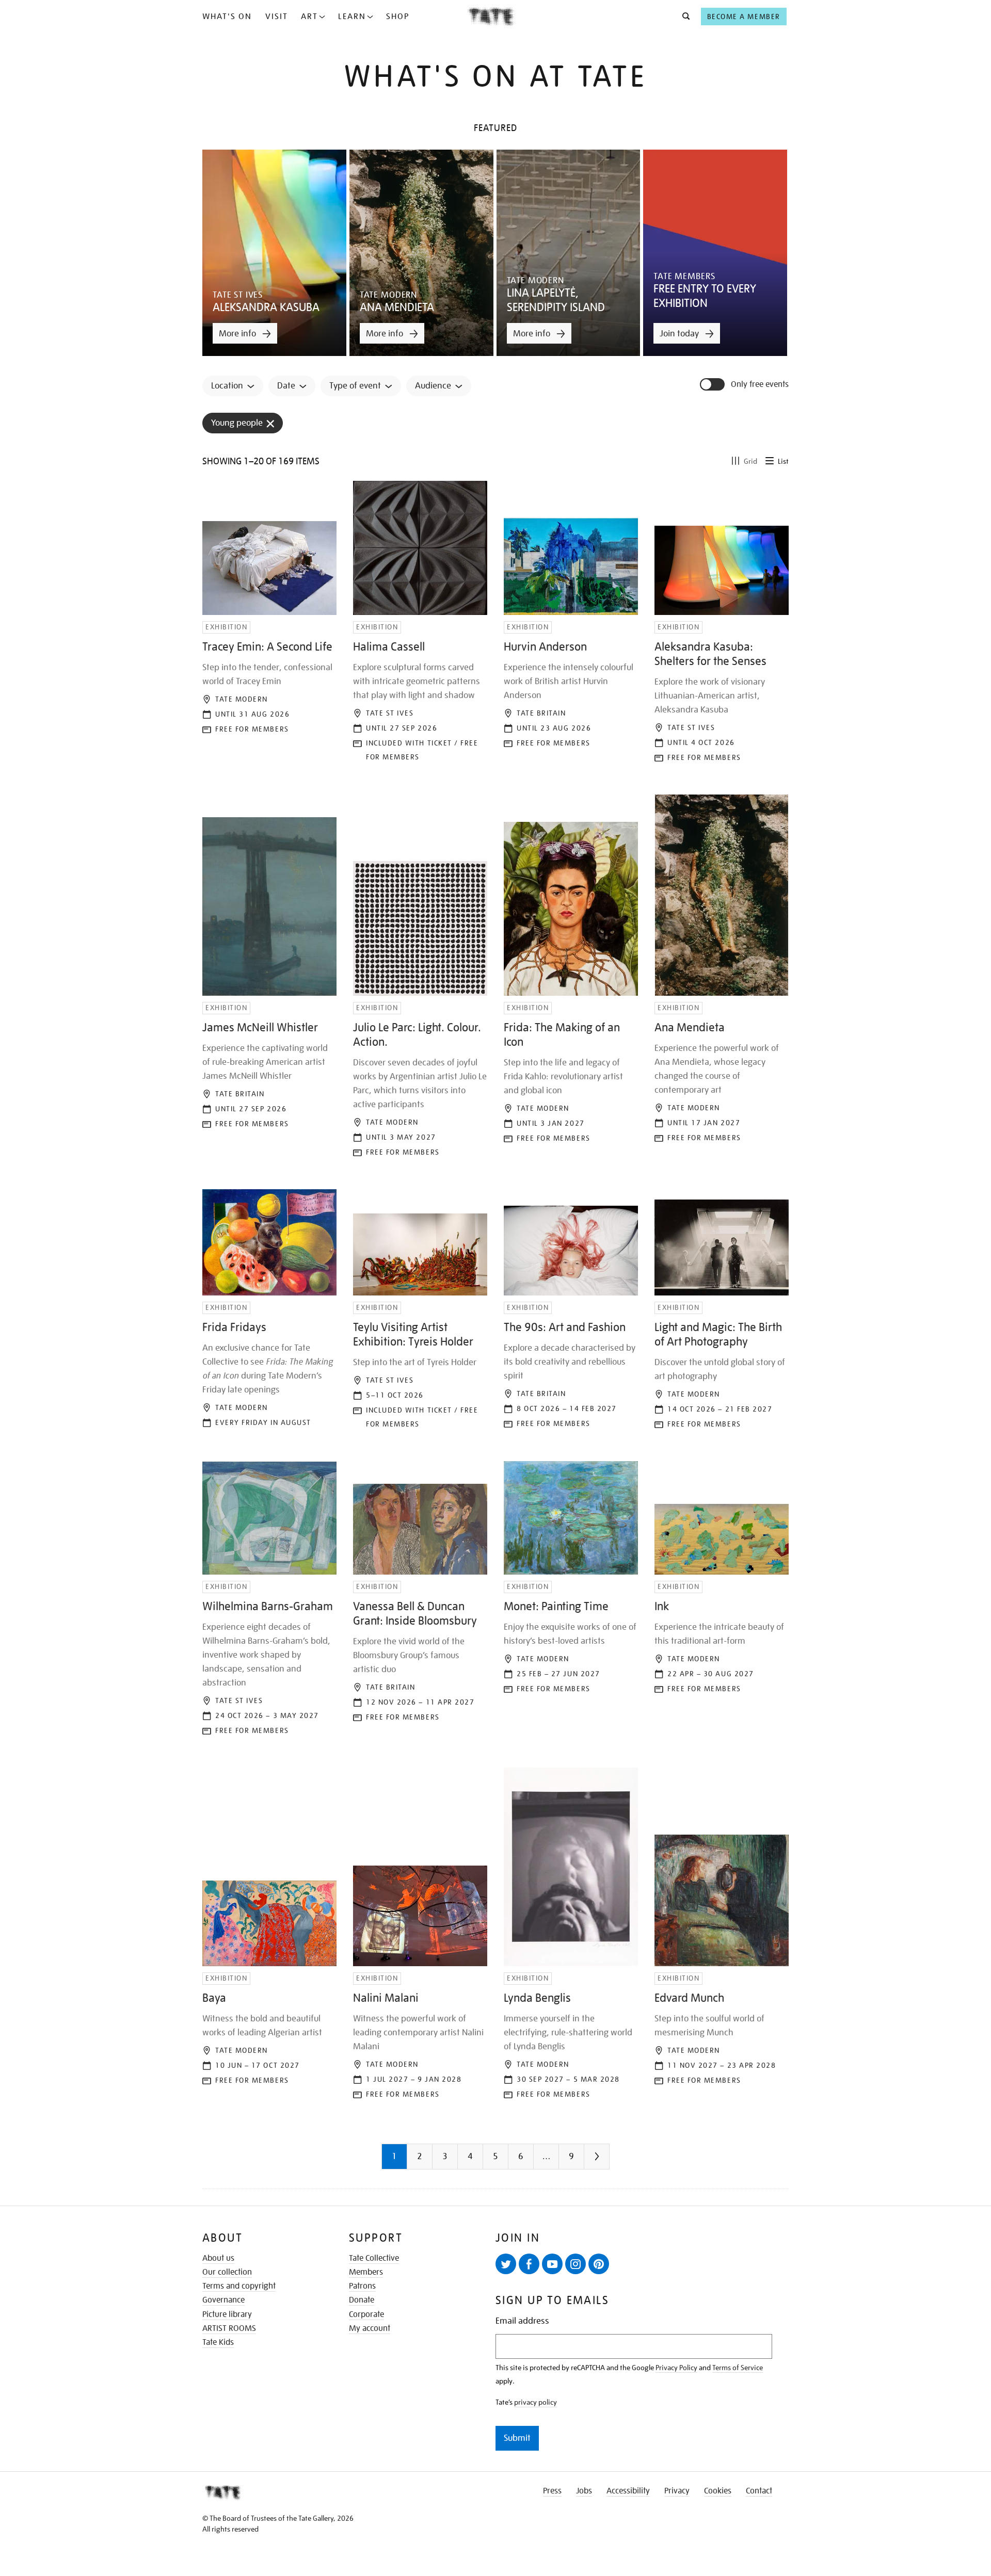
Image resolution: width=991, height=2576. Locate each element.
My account (370, 2328)
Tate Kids (218, 2342)
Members (366, 2272)
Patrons (362, 2286)
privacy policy (536, 2402)
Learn (352, 17)
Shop (398, 17)
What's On (227, 17)
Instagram (576, 2264)
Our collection (227, 2272)
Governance (223, 2300)
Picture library (227, 2314)
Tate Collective (374, 2258)
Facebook (529, 2264)
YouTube (552, 2264)
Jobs (584, 2491)
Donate (362, 2300)
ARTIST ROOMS (229, 2328)
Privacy (677, 2491)
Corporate (366, 2314)
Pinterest (599, 2264)
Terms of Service (738, 2368)
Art (309, 17)
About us (218, 2258)
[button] (683, 17)
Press (552, 2491)
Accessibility (628, 2491)
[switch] (713, 384)
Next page (617, 2160)
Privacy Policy (676, 2368)
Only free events (760, 385)
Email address (522, 2321)
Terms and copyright (239, 2286)
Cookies (718, 2491)
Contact (759, 2491)
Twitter (506, 2264)
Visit (277, 17)
